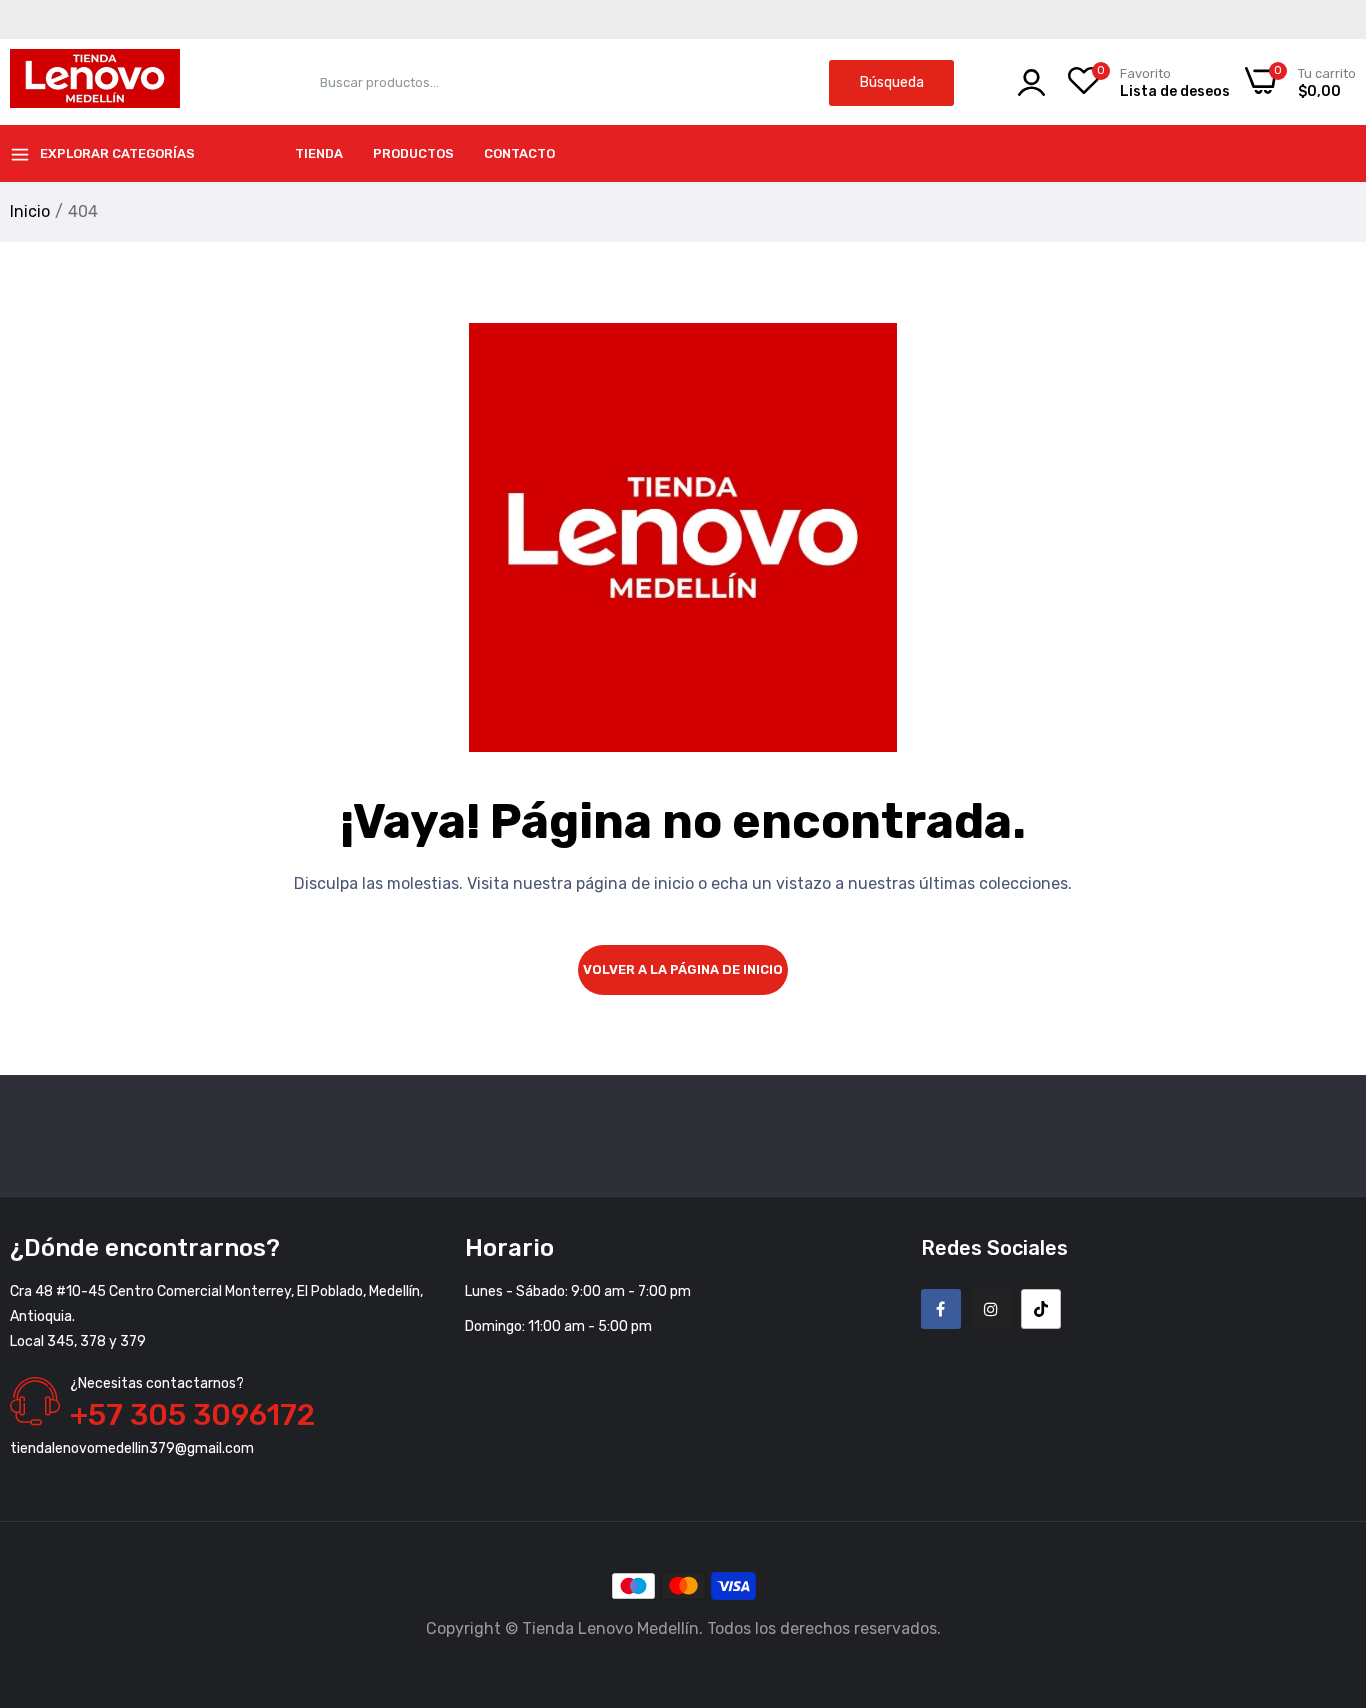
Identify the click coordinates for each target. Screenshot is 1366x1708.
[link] (1326, 1563)
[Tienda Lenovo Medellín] (95, 82)
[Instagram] (991, 1309)
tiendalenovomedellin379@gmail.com (132, 1448)
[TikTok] (1041, 1309)
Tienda (319, 153)
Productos (413, 153)
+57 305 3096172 (192, 1415)
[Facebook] (941, 1309)
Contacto (519, 153)
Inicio (30, 211)
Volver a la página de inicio (683, 969)
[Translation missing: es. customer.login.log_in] (1031, 82)
